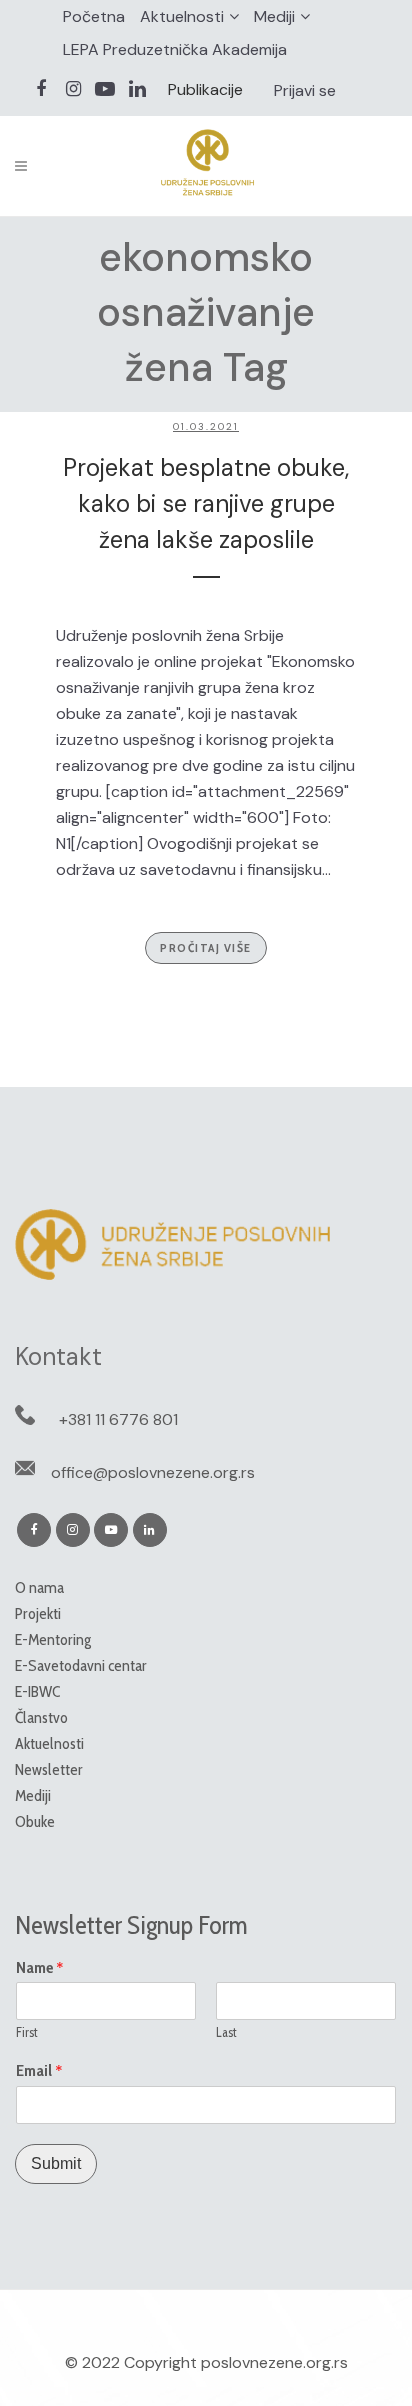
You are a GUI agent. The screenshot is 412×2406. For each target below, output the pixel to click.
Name (40, 1968)
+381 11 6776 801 (118, 1419)
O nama (39, 1587)
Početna (94, 16)
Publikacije (205, 89)
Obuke (35, 1821)
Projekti (38, 1613)
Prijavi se (305, 90)
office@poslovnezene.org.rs (153, 1472)
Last (226, 2032)
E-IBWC (37, 1691)
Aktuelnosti (182, 16)
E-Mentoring (53, 1639)
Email (39, 2071)
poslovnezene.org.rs (274, 2362)
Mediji (274, 16)
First (27, 2032)
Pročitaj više (206, 947)
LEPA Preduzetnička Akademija (175, 49)
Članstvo (41, 1717)
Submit (56, 2163)
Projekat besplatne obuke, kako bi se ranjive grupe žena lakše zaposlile (206, 503)
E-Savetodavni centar (81, 1665)
